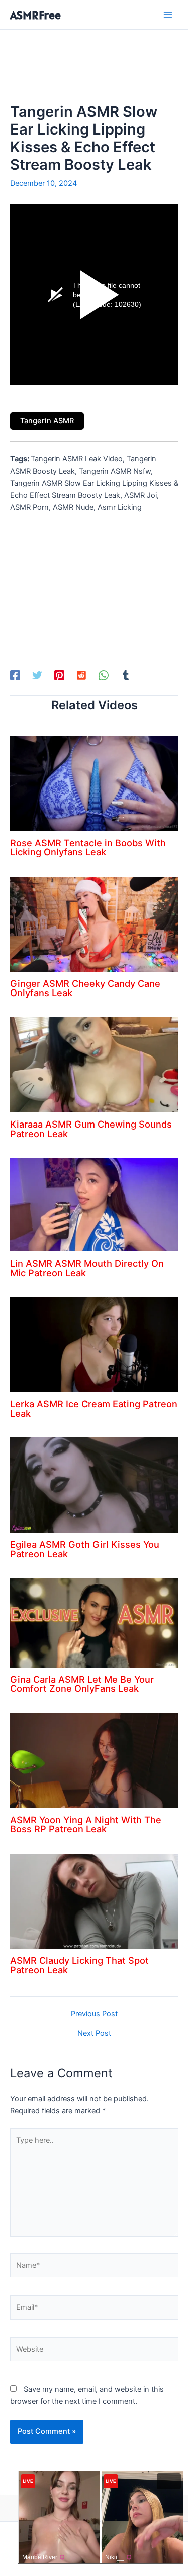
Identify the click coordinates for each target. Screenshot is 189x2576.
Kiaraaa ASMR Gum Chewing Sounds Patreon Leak (91, 1129)
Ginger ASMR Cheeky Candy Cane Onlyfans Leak (85, 988)
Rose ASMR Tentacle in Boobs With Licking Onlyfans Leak (88, 847)
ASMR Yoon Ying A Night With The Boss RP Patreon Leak (86, 1824)
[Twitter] (37, 675)
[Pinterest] (59, 675)
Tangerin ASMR (47, 421)
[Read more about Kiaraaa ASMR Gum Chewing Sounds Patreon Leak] (94, 1064)
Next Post (94, 2034)
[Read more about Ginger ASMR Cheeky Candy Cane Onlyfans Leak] (94, 923)
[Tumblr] (126, 675)
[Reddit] (81, 675)
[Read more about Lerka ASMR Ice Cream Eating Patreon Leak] (94, 1344)
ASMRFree (35, 15)
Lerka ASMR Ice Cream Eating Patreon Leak (94, 1408)
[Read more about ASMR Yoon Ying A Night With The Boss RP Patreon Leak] (94, 1760)
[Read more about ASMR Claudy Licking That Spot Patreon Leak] (94, 1900)
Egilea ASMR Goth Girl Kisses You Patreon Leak (85, 1549)
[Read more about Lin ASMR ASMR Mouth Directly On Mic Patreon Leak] (94, 1204)
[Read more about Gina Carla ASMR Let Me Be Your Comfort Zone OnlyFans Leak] (94, 1622)
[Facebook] (15, 675)
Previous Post (94, 2014)
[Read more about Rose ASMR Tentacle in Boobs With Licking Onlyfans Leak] (94, 783)
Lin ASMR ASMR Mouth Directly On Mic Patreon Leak (87, 1268)
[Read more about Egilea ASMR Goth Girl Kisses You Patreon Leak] (94, 1485)
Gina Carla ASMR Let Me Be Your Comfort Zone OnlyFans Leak (82, 1684)
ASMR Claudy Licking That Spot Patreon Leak (79, 1965)
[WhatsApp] (104, 675)
